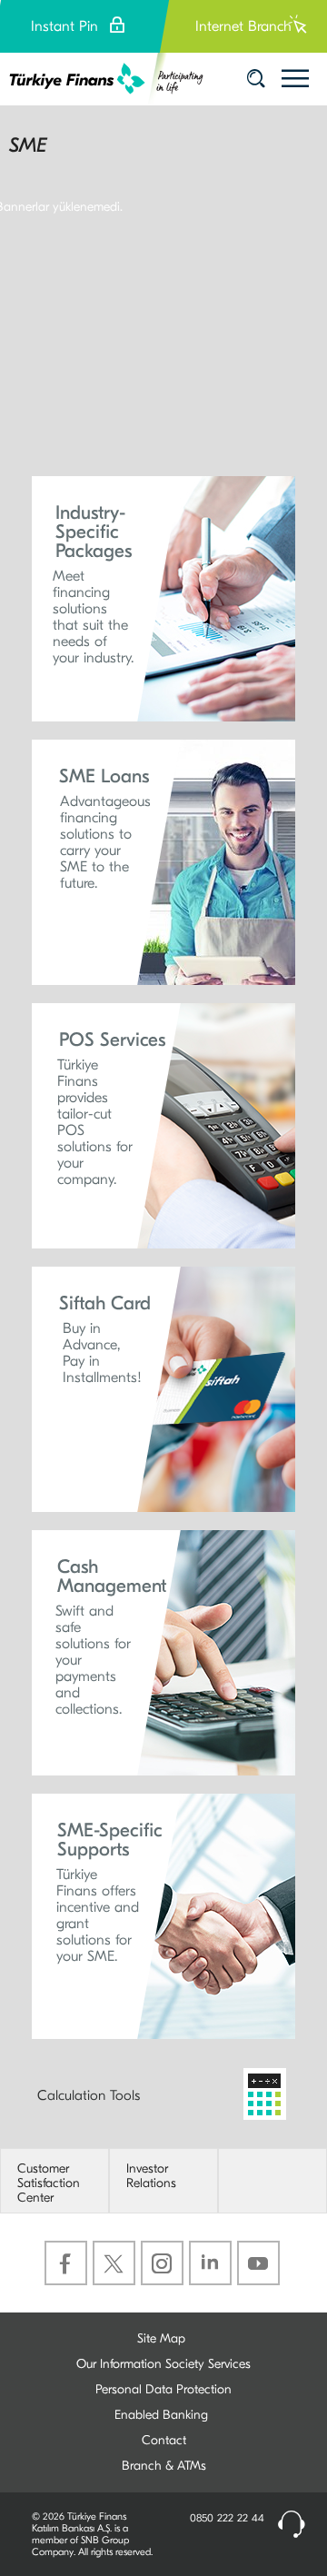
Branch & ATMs (164, 2466)
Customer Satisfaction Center (49, 2183)
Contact (164, 2440)
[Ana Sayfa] (107, 79)
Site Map (161, 2338)
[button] (163, 599)
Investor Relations (151, 2176)
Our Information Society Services (163, 2364)
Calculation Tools (89, 2095)
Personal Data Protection (163, 2389)
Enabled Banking (161, 2415)
